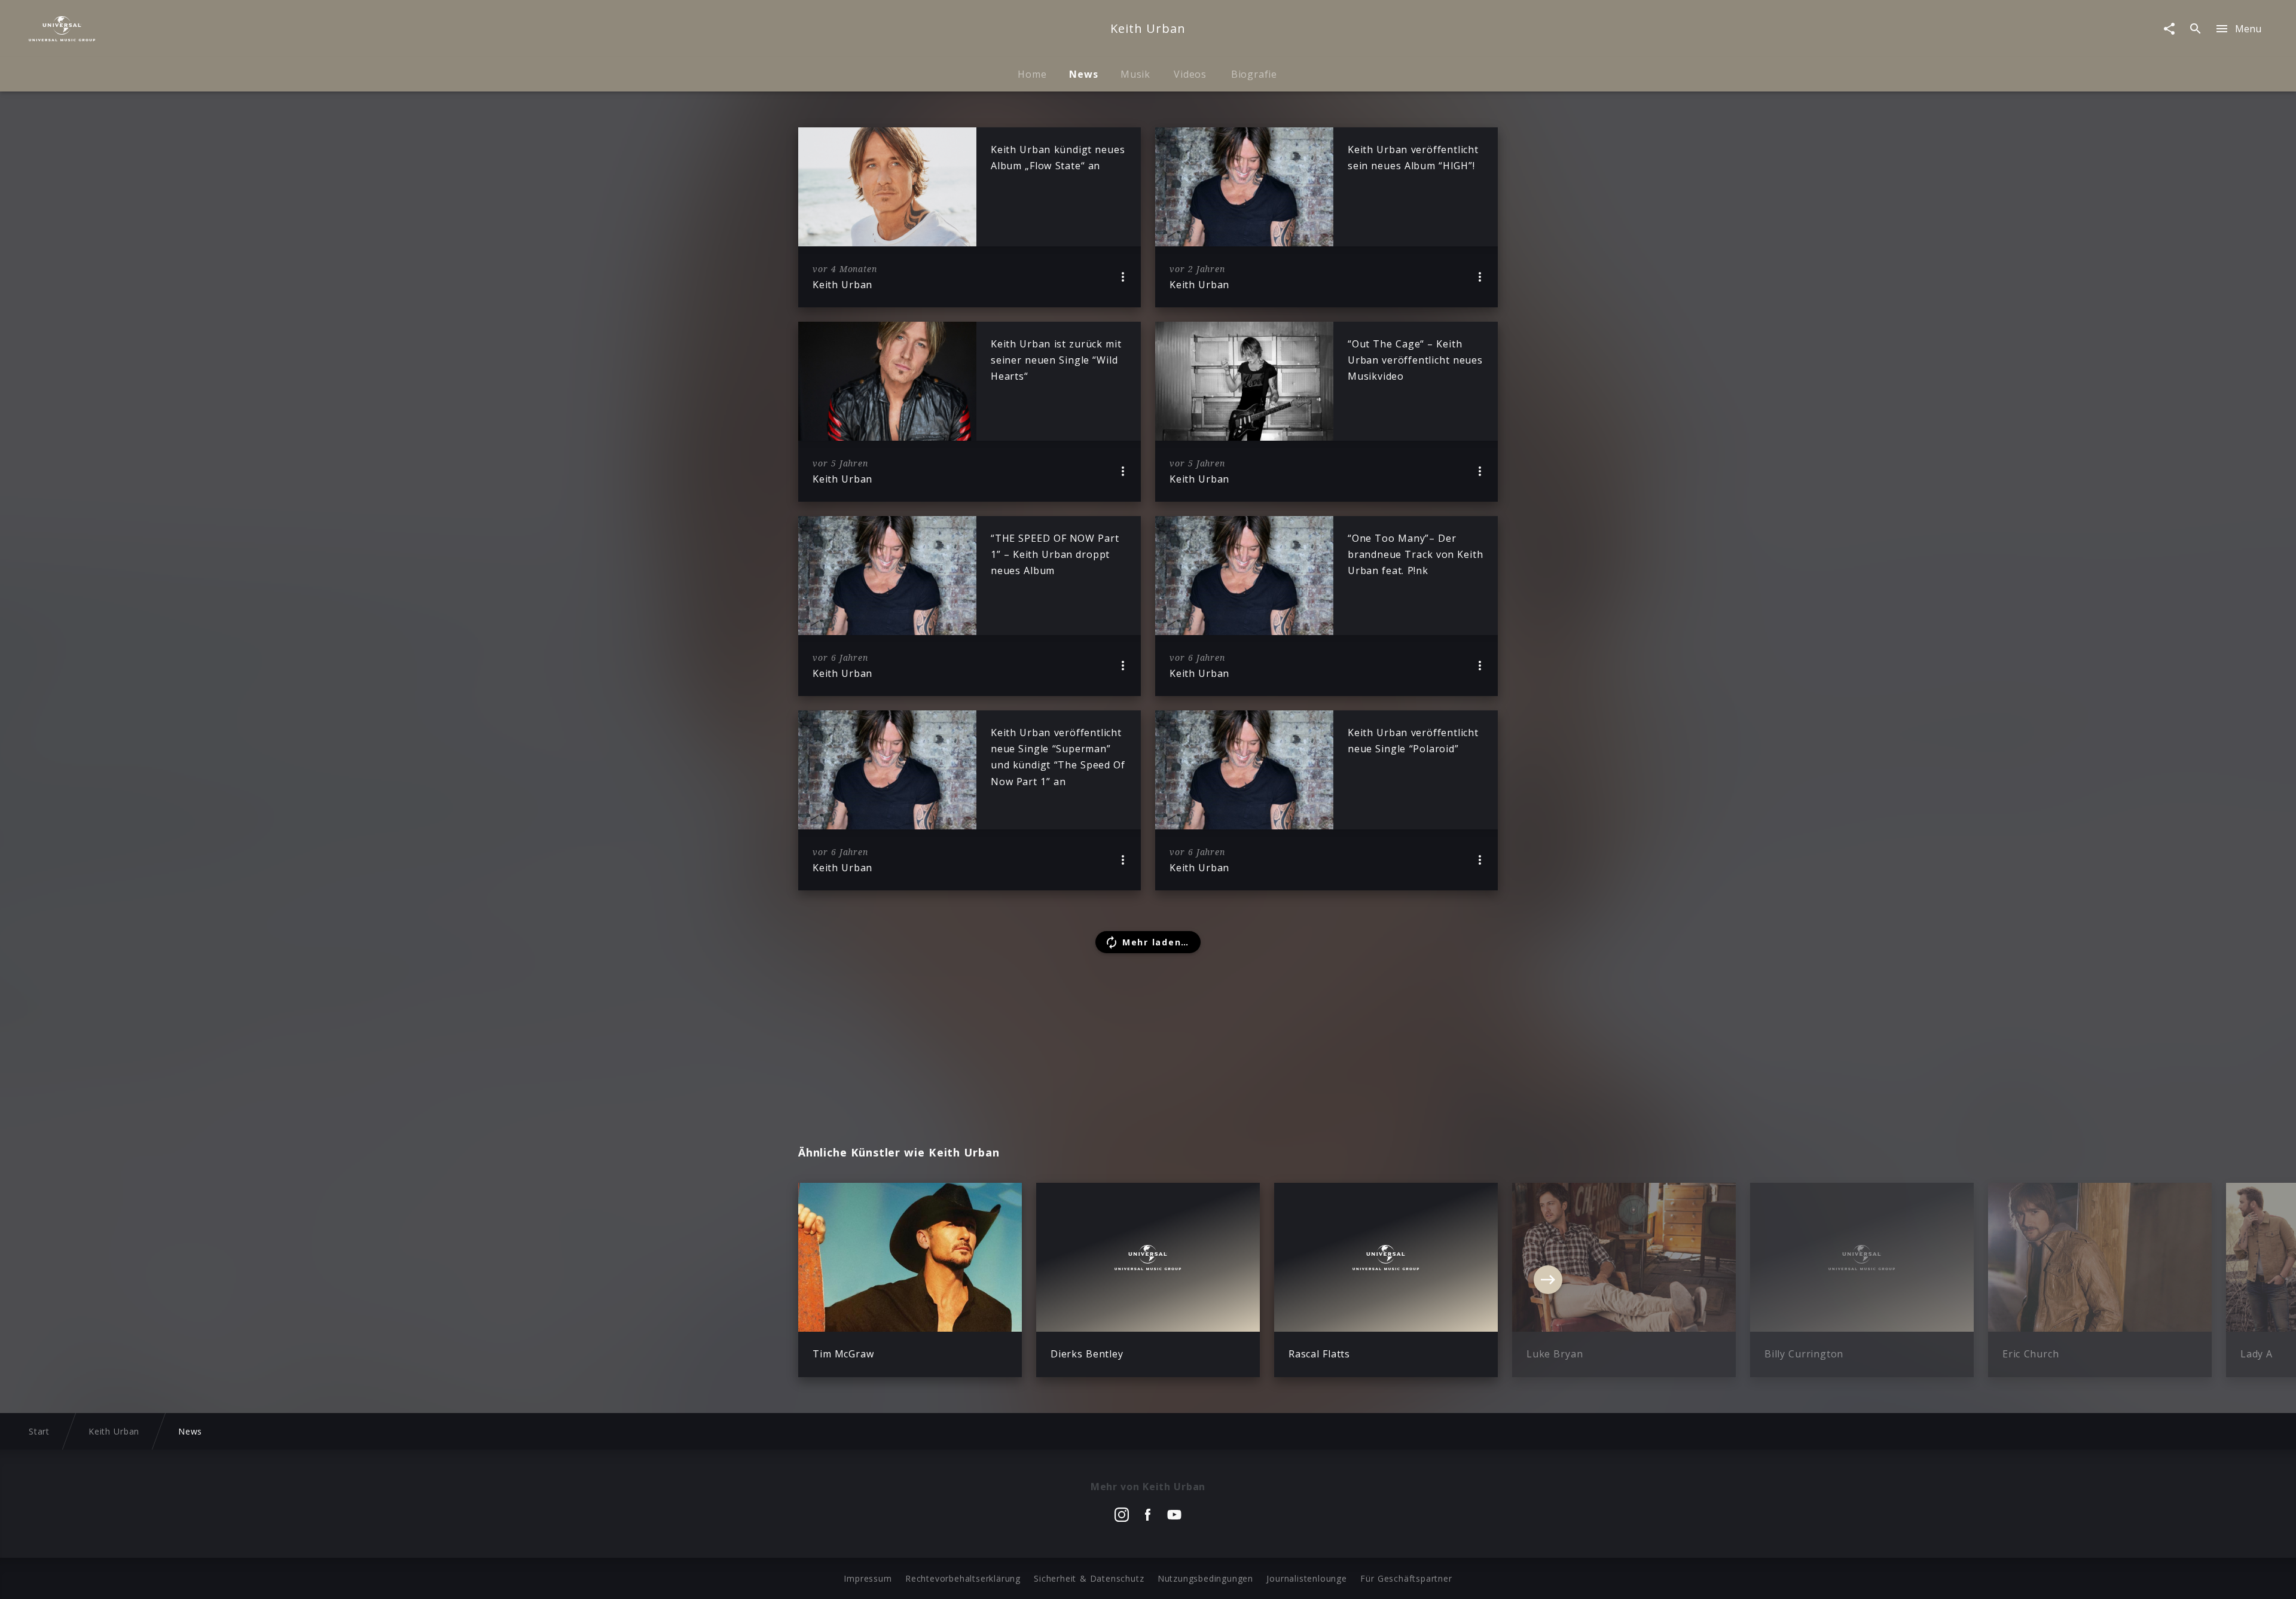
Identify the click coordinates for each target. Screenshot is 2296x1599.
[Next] (1548, 1280)
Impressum (868, 1578)
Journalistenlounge (1306, 1578)
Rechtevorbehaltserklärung (963, 1578)
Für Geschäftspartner (1406, 1578)
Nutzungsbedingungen (1205, 1578)
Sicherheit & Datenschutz (1089, 1578)
